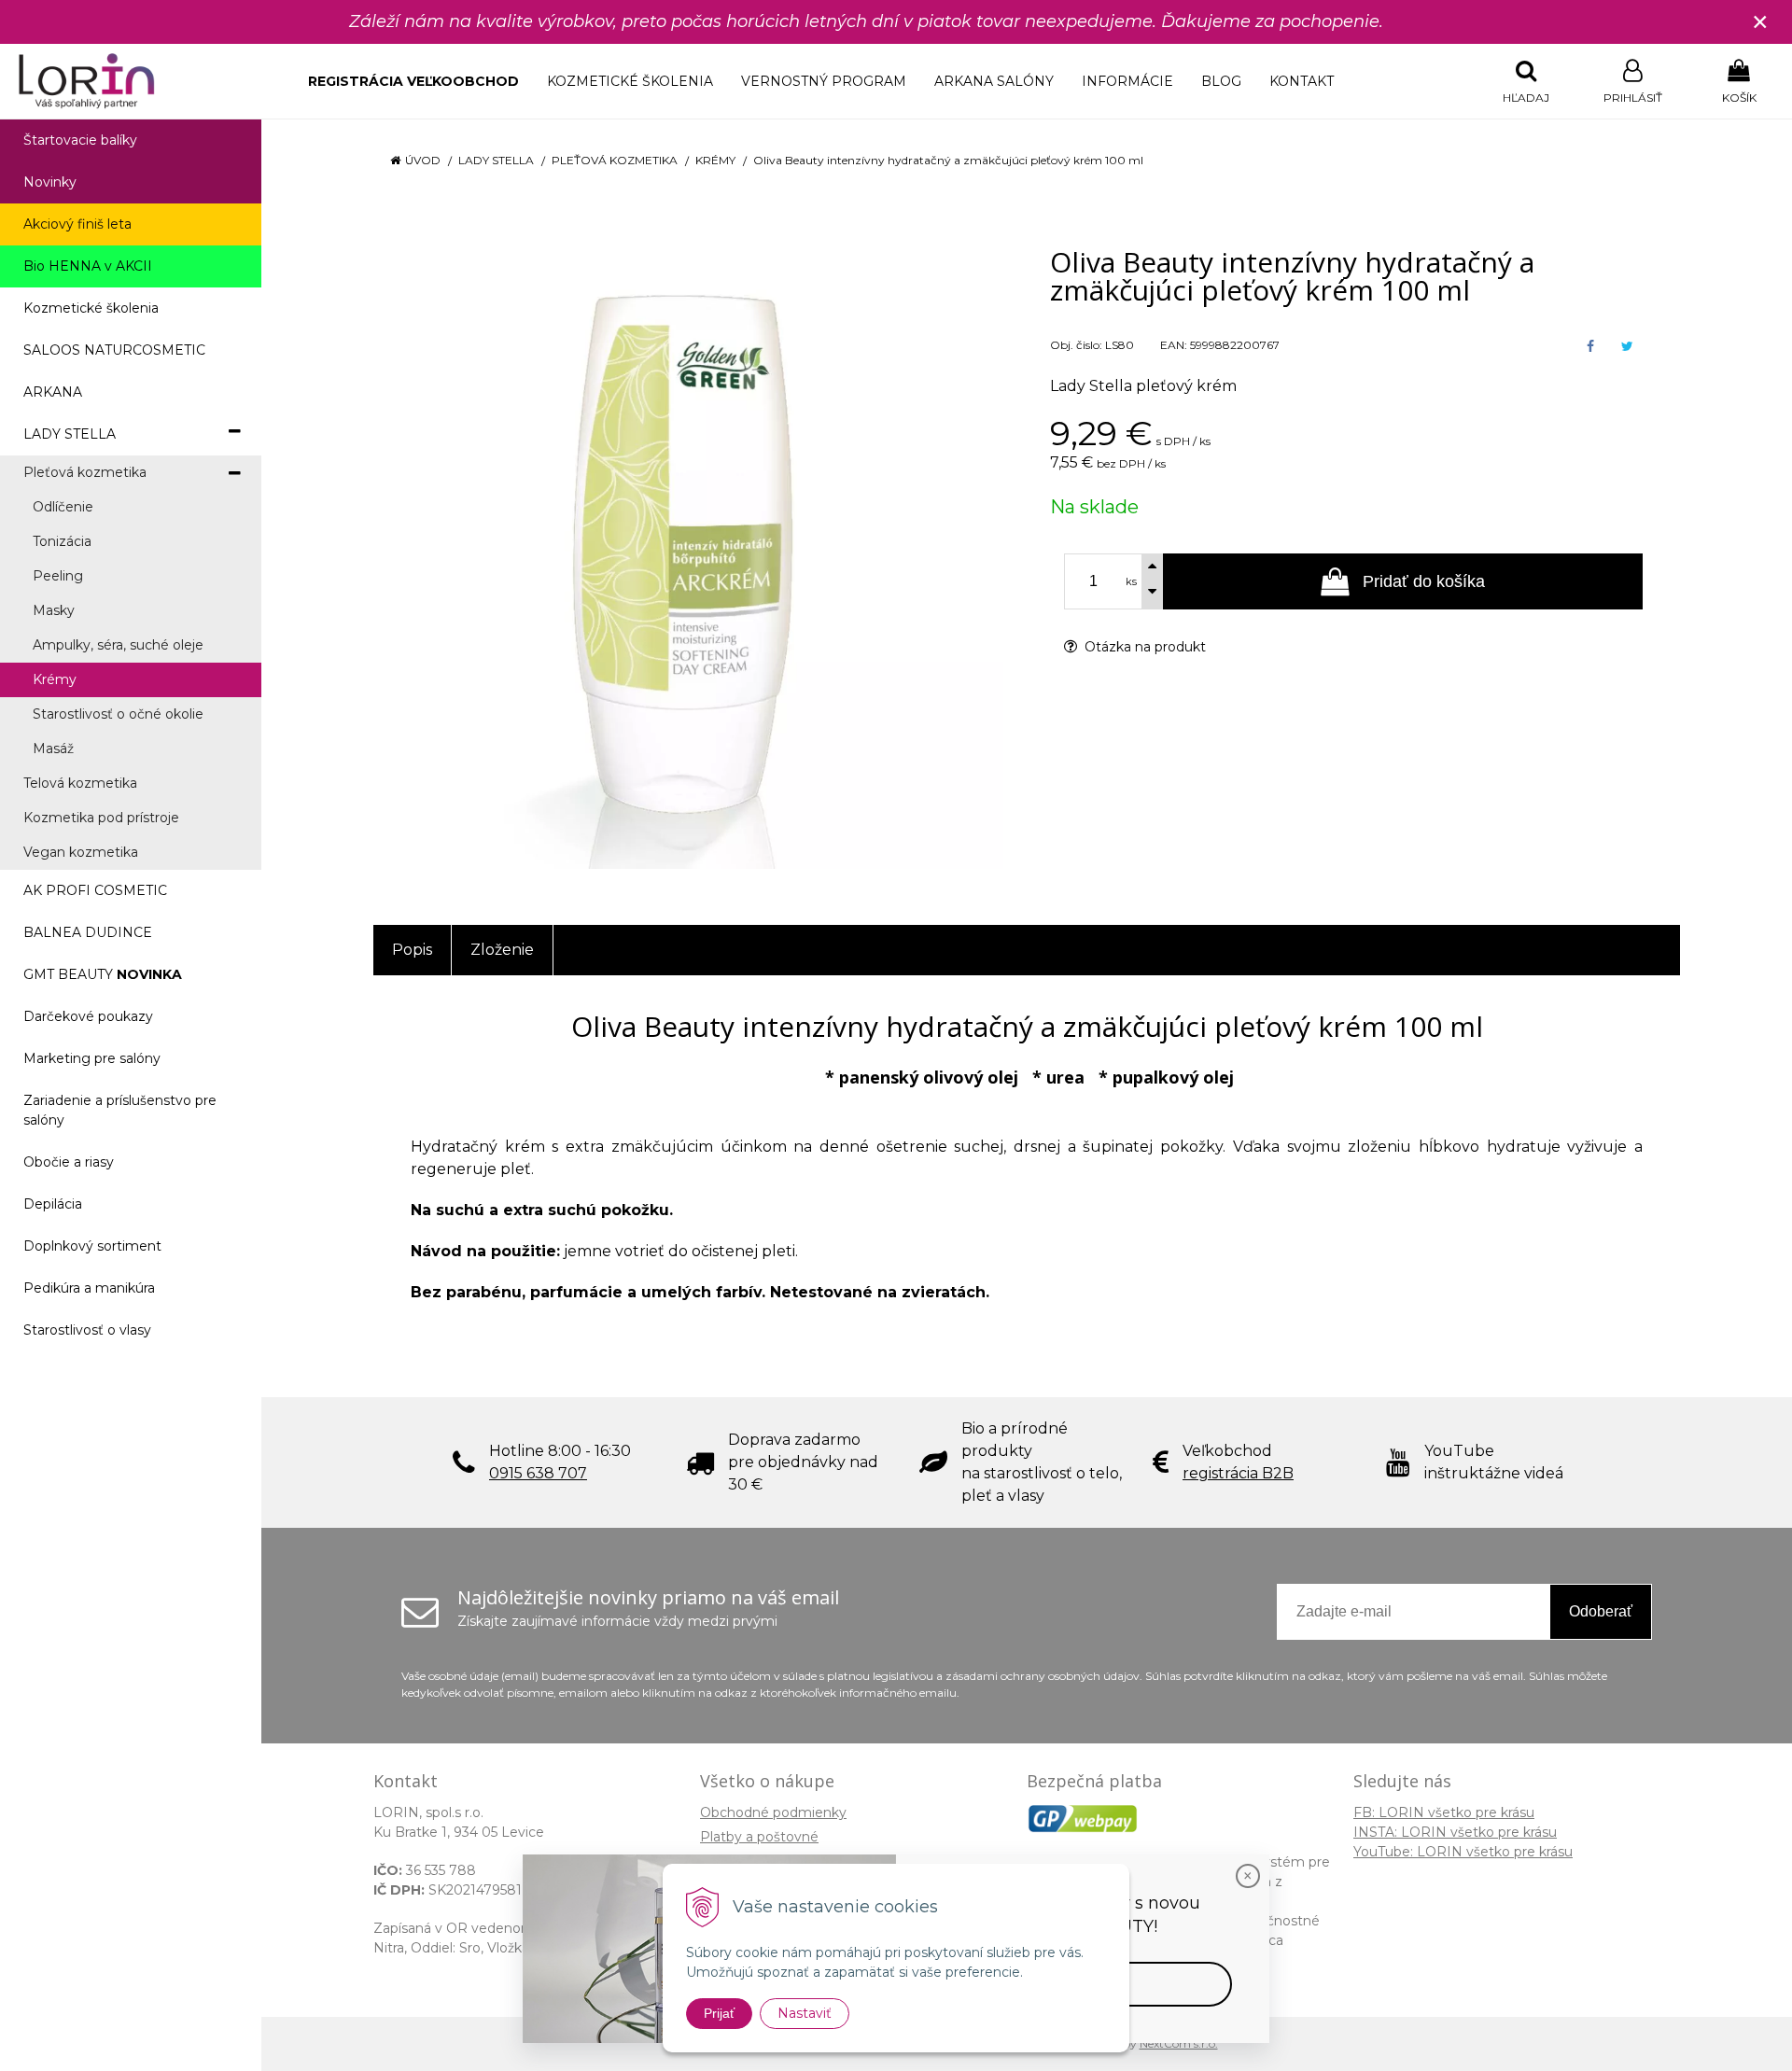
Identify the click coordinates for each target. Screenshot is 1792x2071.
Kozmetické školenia (630, 81)
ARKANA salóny (994, 81)
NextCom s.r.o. (1179, 2043)
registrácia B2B (1238, 1473)
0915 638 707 (538, 1473)
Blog (1221, 81)
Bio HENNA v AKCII (88, 266)
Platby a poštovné (759, 1837)
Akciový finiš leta (77, 224)
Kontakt (1302, 81)
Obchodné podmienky (773, 1812)
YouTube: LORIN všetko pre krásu (1463, 1852)
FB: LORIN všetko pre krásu (1444, 1812)
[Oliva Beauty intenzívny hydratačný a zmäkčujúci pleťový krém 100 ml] (688, 554)
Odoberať (1601, 1611)
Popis (412, 950)
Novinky (50, 182)
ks (1131, 581)
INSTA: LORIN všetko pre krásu (1455, 1832)
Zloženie (502, 950)
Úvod (423, 160)
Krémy (715, 160)
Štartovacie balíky (80, 140)
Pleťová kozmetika (615, 160)
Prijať (719, 2013)
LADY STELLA (496, 160)
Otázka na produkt (1143, 647)
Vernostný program (824, 81)
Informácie (1127, 81)
